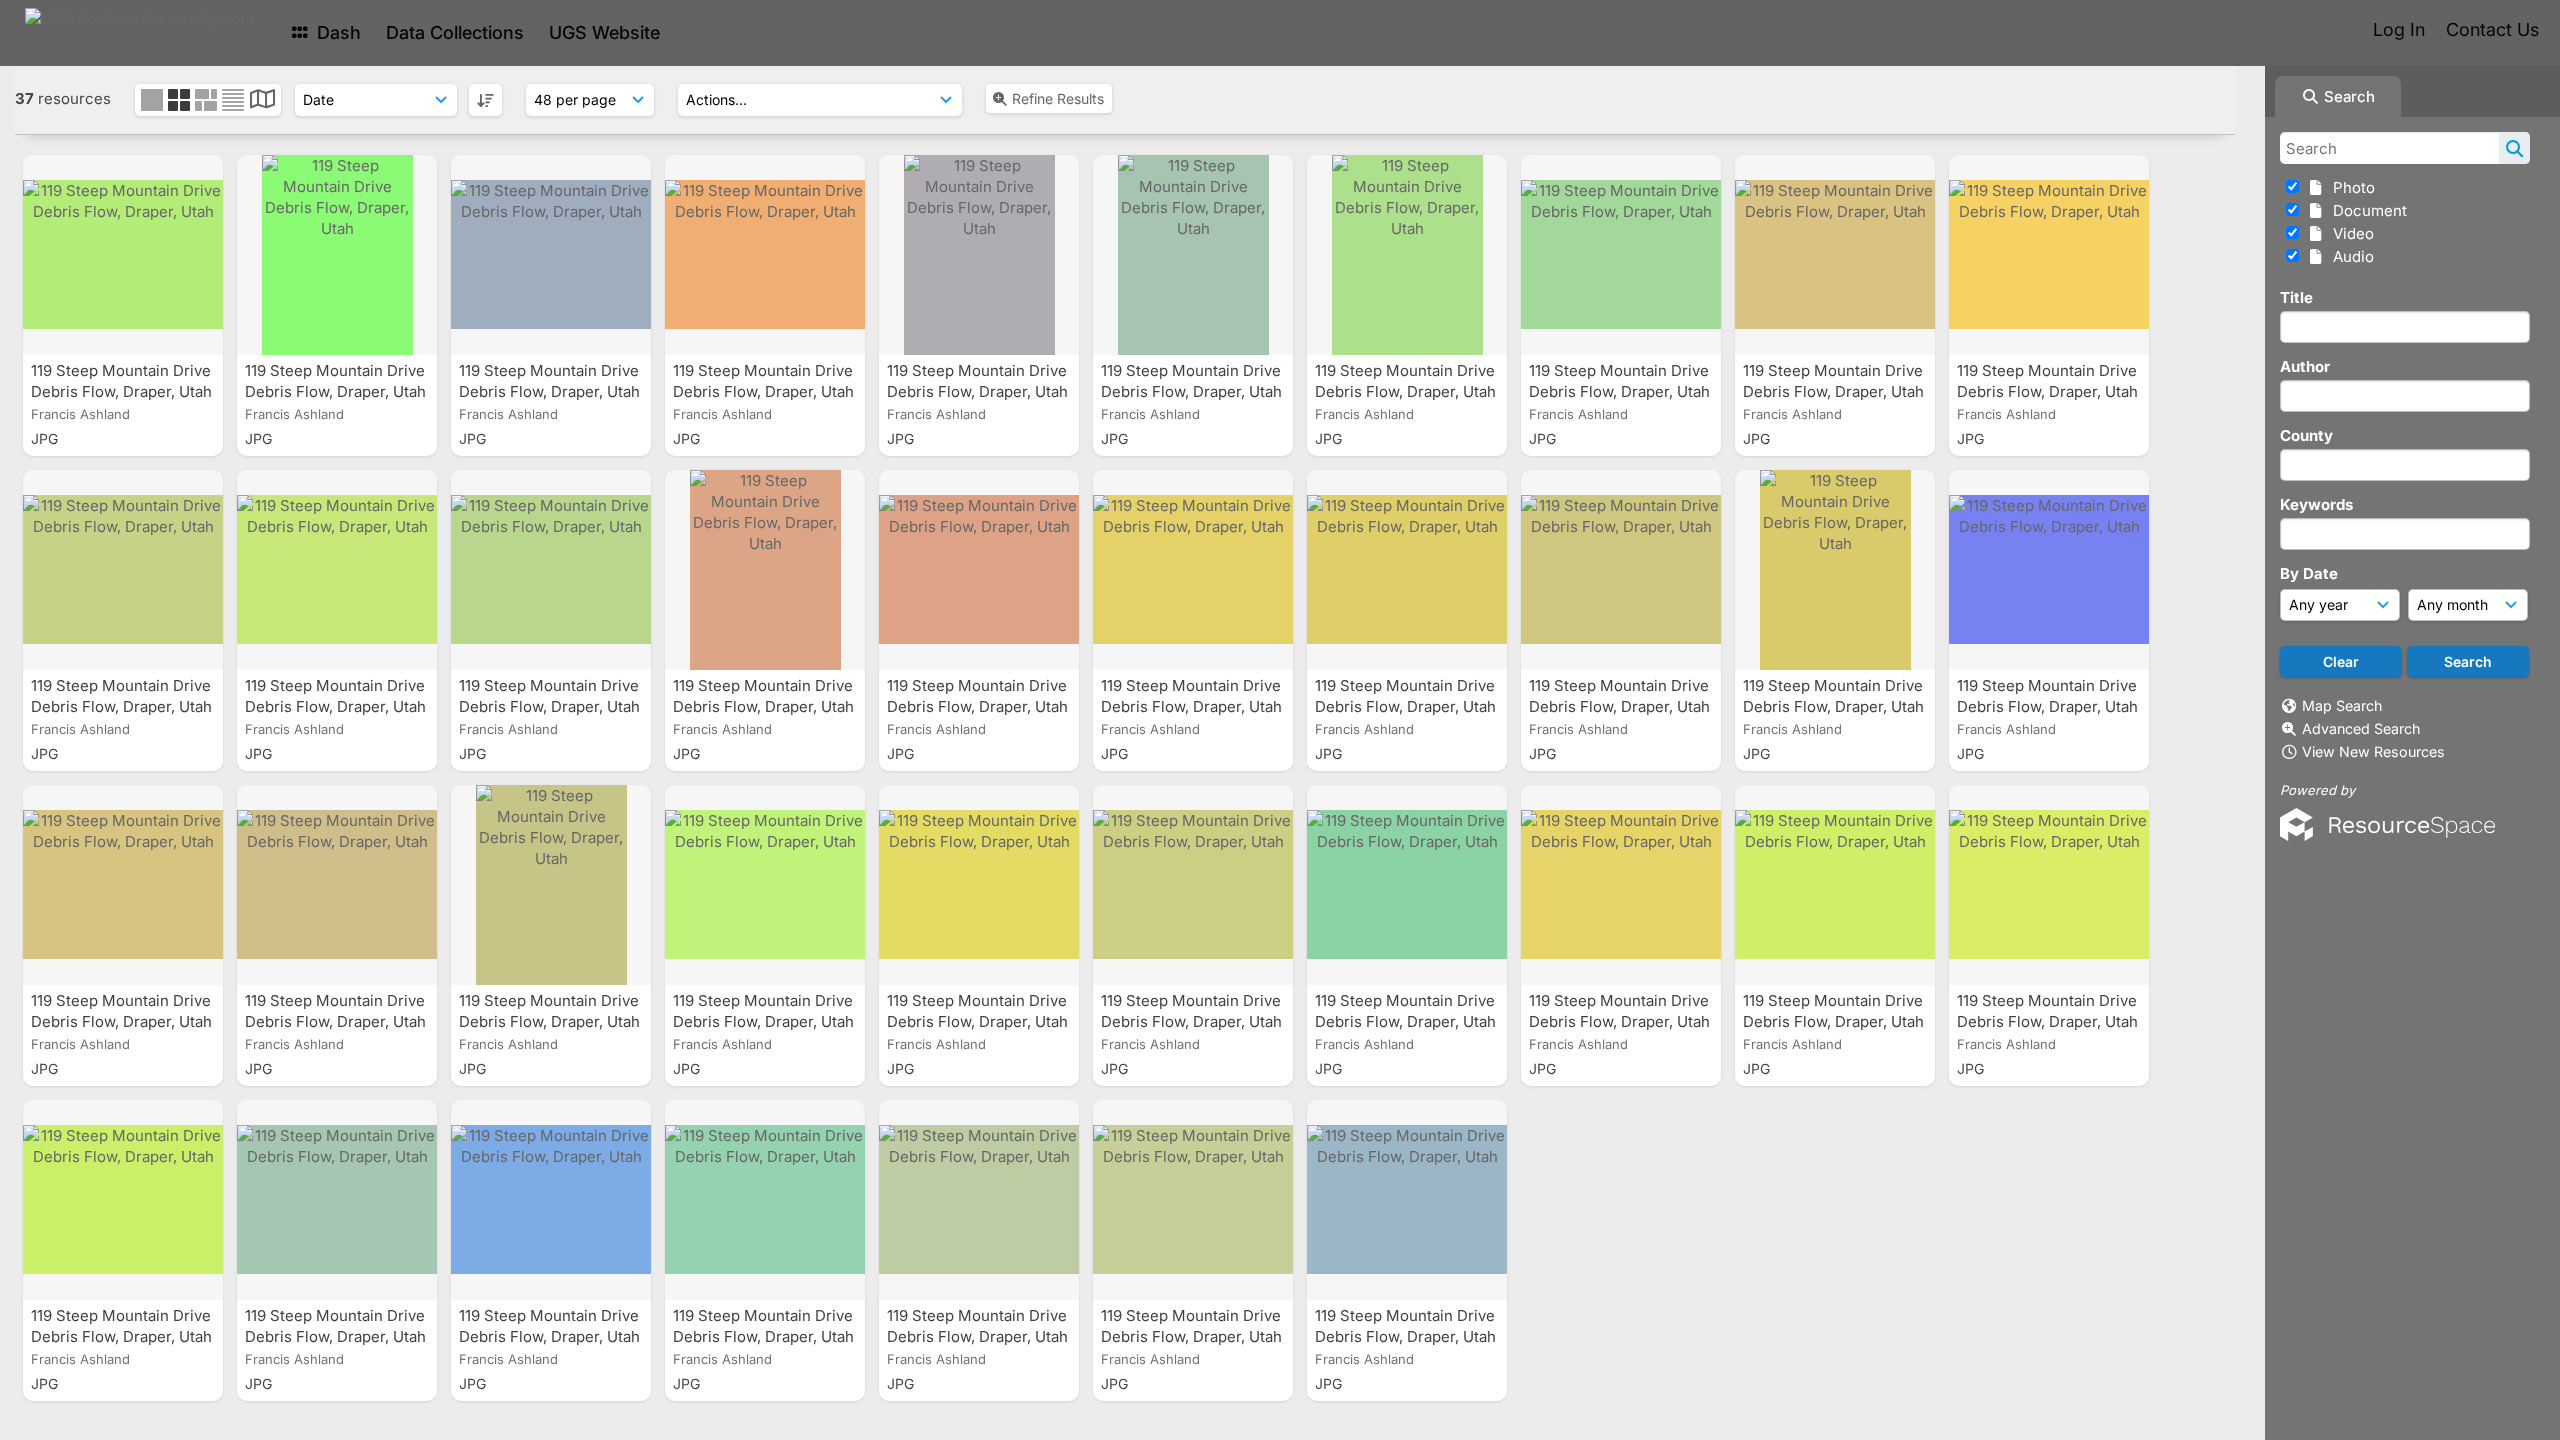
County (2306, 435)
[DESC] (485, 100)
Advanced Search (2361, 728)
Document (2366, 210)
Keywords (2316, 504)
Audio (2349, 256)
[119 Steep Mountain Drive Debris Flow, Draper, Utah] (123, 255)
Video (2349, 233)
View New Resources (2373, 751)
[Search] (2514, 148)
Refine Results (1058, 98)
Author (2305, 366)
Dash (336, 32)
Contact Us (2492, 29)
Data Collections (455, 32)
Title (2296, 297)
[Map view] (262, 101)
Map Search (2342, 705)
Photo (2350, 187)
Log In (2399, 29)
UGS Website (604, 32)
